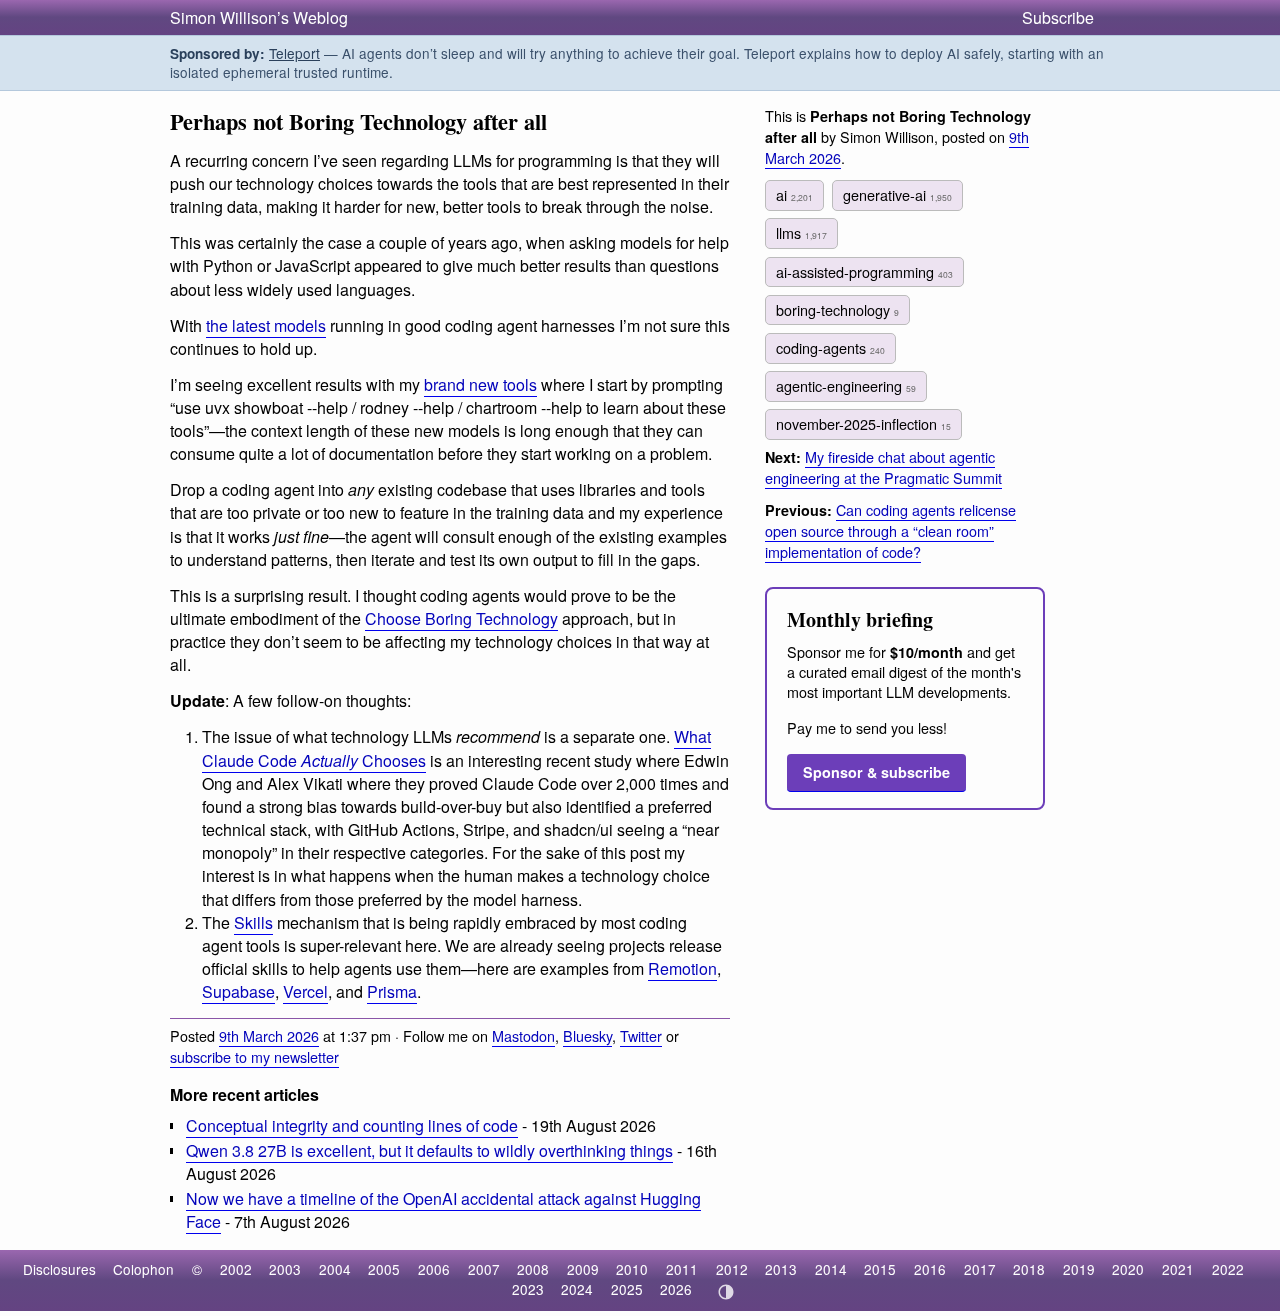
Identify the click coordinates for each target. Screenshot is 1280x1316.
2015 (880, 1269)
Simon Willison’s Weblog (259, 17)
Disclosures (59, 1269)
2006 (434, 1269)
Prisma (392, 991)
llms (801, 232)
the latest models (266, 325)
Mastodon (523, 1035)
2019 (1079, 1269)
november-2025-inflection (863, 423)
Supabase (238, 991)
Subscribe (1058, 17)
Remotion (682, 968)
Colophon (143, 1269)
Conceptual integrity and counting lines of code (352, 1125)
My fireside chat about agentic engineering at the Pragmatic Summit (883, 467)
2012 (732, 1269)
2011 (682, 1269)
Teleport (294, 53)
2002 (236, 1269)
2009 (583, 1269)
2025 (627, 1289)
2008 (533, 1269)
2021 (1178, 1269)
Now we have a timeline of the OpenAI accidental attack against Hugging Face (443, 1210)
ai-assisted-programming (864, 271)
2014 (831, 1269)
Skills (253, 922)
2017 (980, 1269)
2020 (1128, 1269)
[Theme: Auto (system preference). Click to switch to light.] (725, 1292)
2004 (335, 1269)
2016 (930, 1269)
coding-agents (830, 347)
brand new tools (480, 384)
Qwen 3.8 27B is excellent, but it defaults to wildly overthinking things (429, 1150)
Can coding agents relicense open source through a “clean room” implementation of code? (890, 530)
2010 (632, 1269)
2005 (384, 1269)
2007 (484, 1269)
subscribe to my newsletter (254, 1056)
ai (794, 194)
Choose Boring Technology (461, 618)
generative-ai (897, 194)
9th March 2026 (269, 1035)
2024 (577, 1289)
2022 (1228, 1269)
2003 (285, 1269)
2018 (1029, 1269)
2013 (781, 1269)
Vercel (305, 991)
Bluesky (587, 1035)
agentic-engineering (846, 385)
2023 (528, 1289)
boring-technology (837, 309)
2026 (676, 1289)
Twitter (641, 1035)
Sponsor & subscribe (876, 772)
